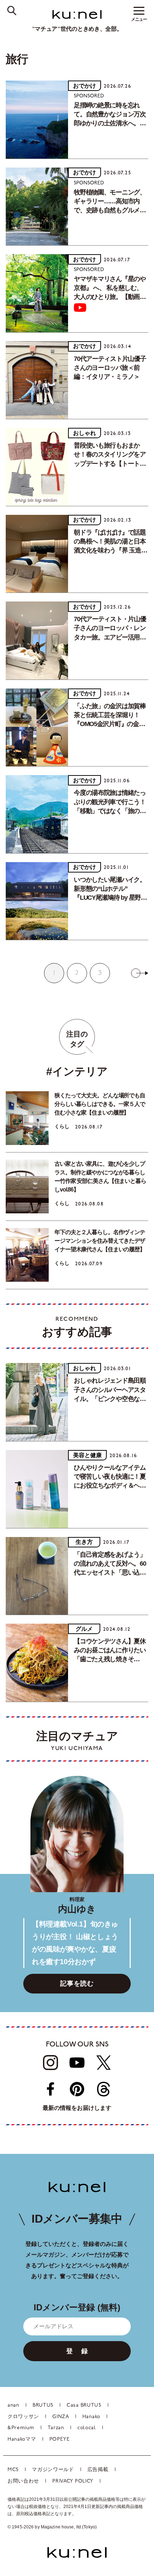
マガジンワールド (53, 2470)
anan (13, 2405)
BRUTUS (43, 2405)
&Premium (21, 2428)
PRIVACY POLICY (73, 2481)
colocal (87, 2428)
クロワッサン (23, 2417)
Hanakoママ (22, 2439)
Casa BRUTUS (84, 2405)
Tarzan (56, 2428)
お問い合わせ (23, 2481)
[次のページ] (140, 973)
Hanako (91, 2417)
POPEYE (60, 2439)
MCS (13, 2470)
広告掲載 (98, 2470)
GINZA (61, 2417)
